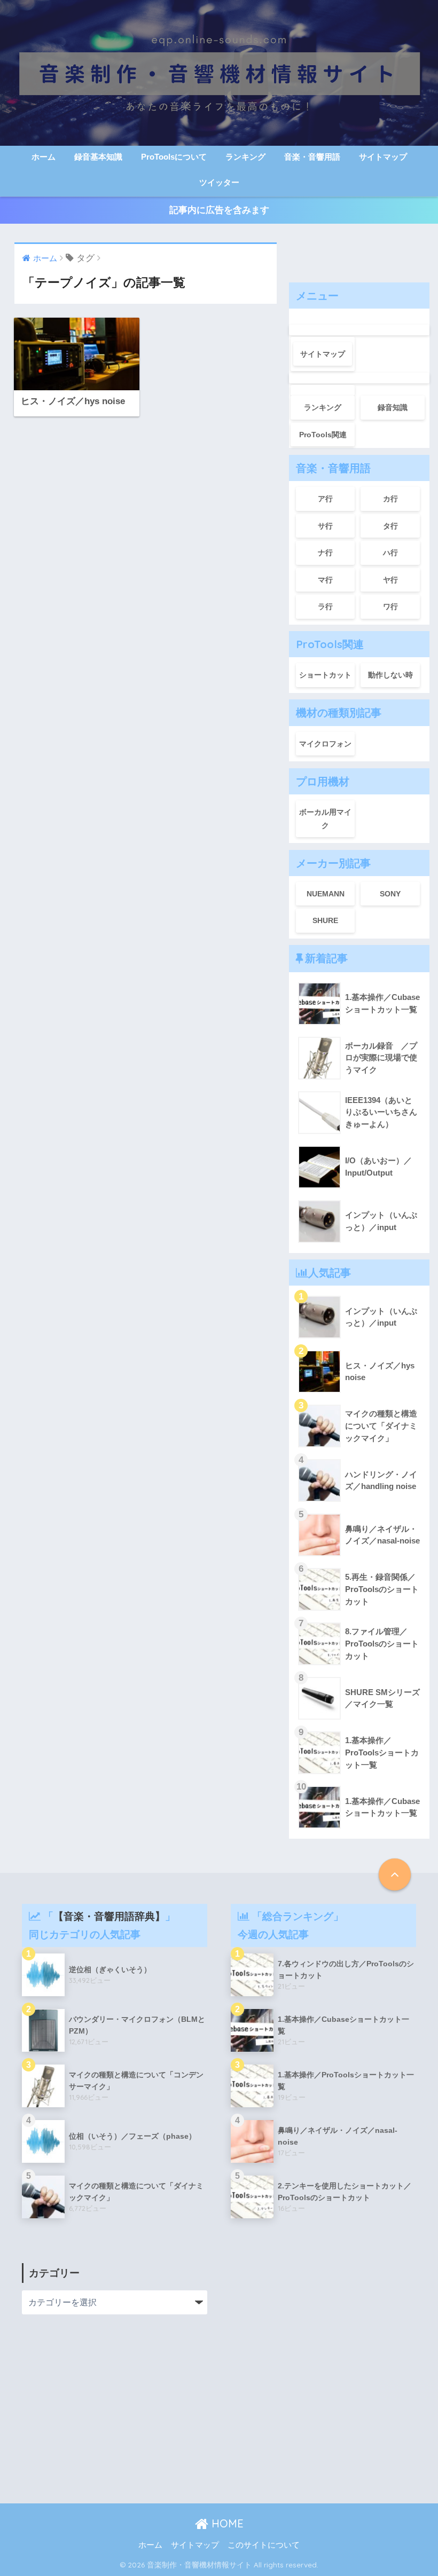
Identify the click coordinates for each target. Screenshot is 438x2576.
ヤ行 (390, 580)
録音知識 (393, 407)
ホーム (44, 157)
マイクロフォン (325, 744)
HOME (226, 2523)
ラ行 (325, 606)
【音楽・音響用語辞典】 (109, 1916)
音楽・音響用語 (312, 157)
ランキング (245, 157)
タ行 (390, 526)
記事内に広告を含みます (219, 210)
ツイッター (219, 182)
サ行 (325, 526)
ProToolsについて (174, 157)
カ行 (390, 499)
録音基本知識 (98, 157)
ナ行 (325, 553)
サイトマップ (383, 157)
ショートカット (325, 675)
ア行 (325, 499)
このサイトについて (264, 2545)
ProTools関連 (323, 435)
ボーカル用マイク (325, 819)
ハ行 (390, 553)
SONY (390, 894)
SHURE (325, 920)
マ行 (325, 580)
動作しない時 (390, 675)
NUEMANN (326, 894)
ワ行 (390, 606)
